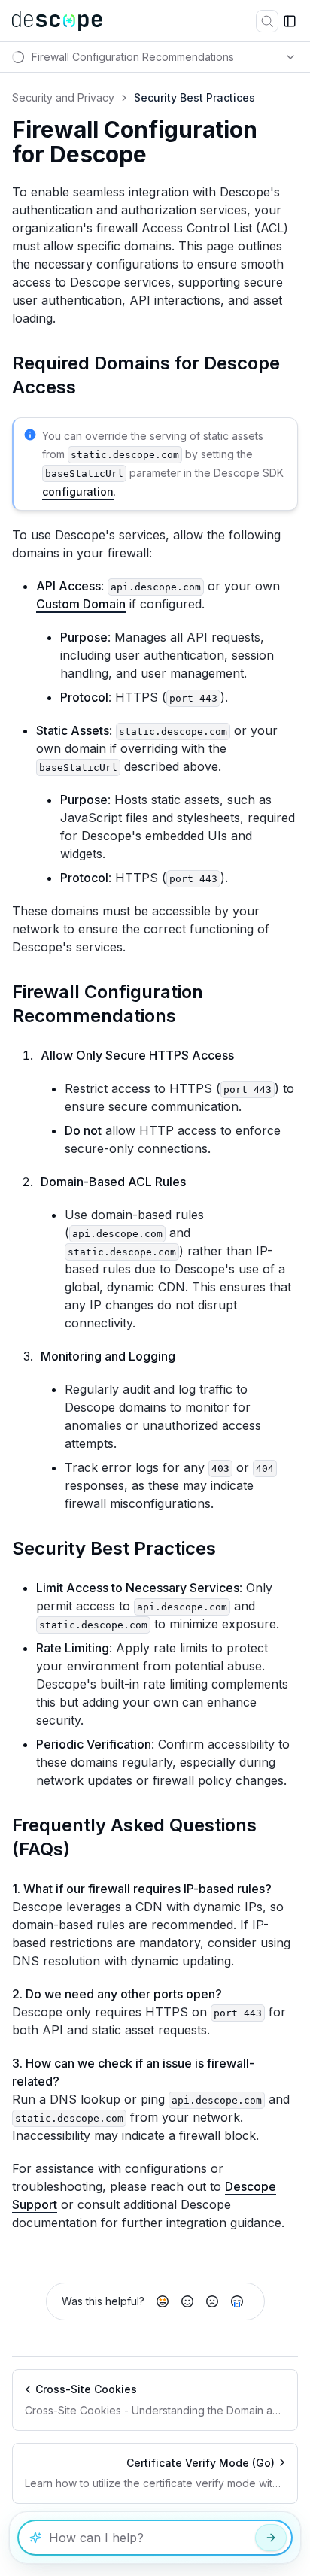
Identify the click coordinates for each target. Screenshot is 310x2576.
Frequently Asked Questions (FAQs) (134, 1837)
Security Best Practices (114, 1548)
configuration (78, 492)
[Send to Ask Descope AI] (271, 2538)
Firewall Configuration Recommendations (108, 1004)
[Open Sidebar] (290, 21)
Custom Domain (81, 604)
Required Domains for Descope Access (146, 375)
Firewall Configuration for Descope (135, 143)
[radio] (163, 2301)
